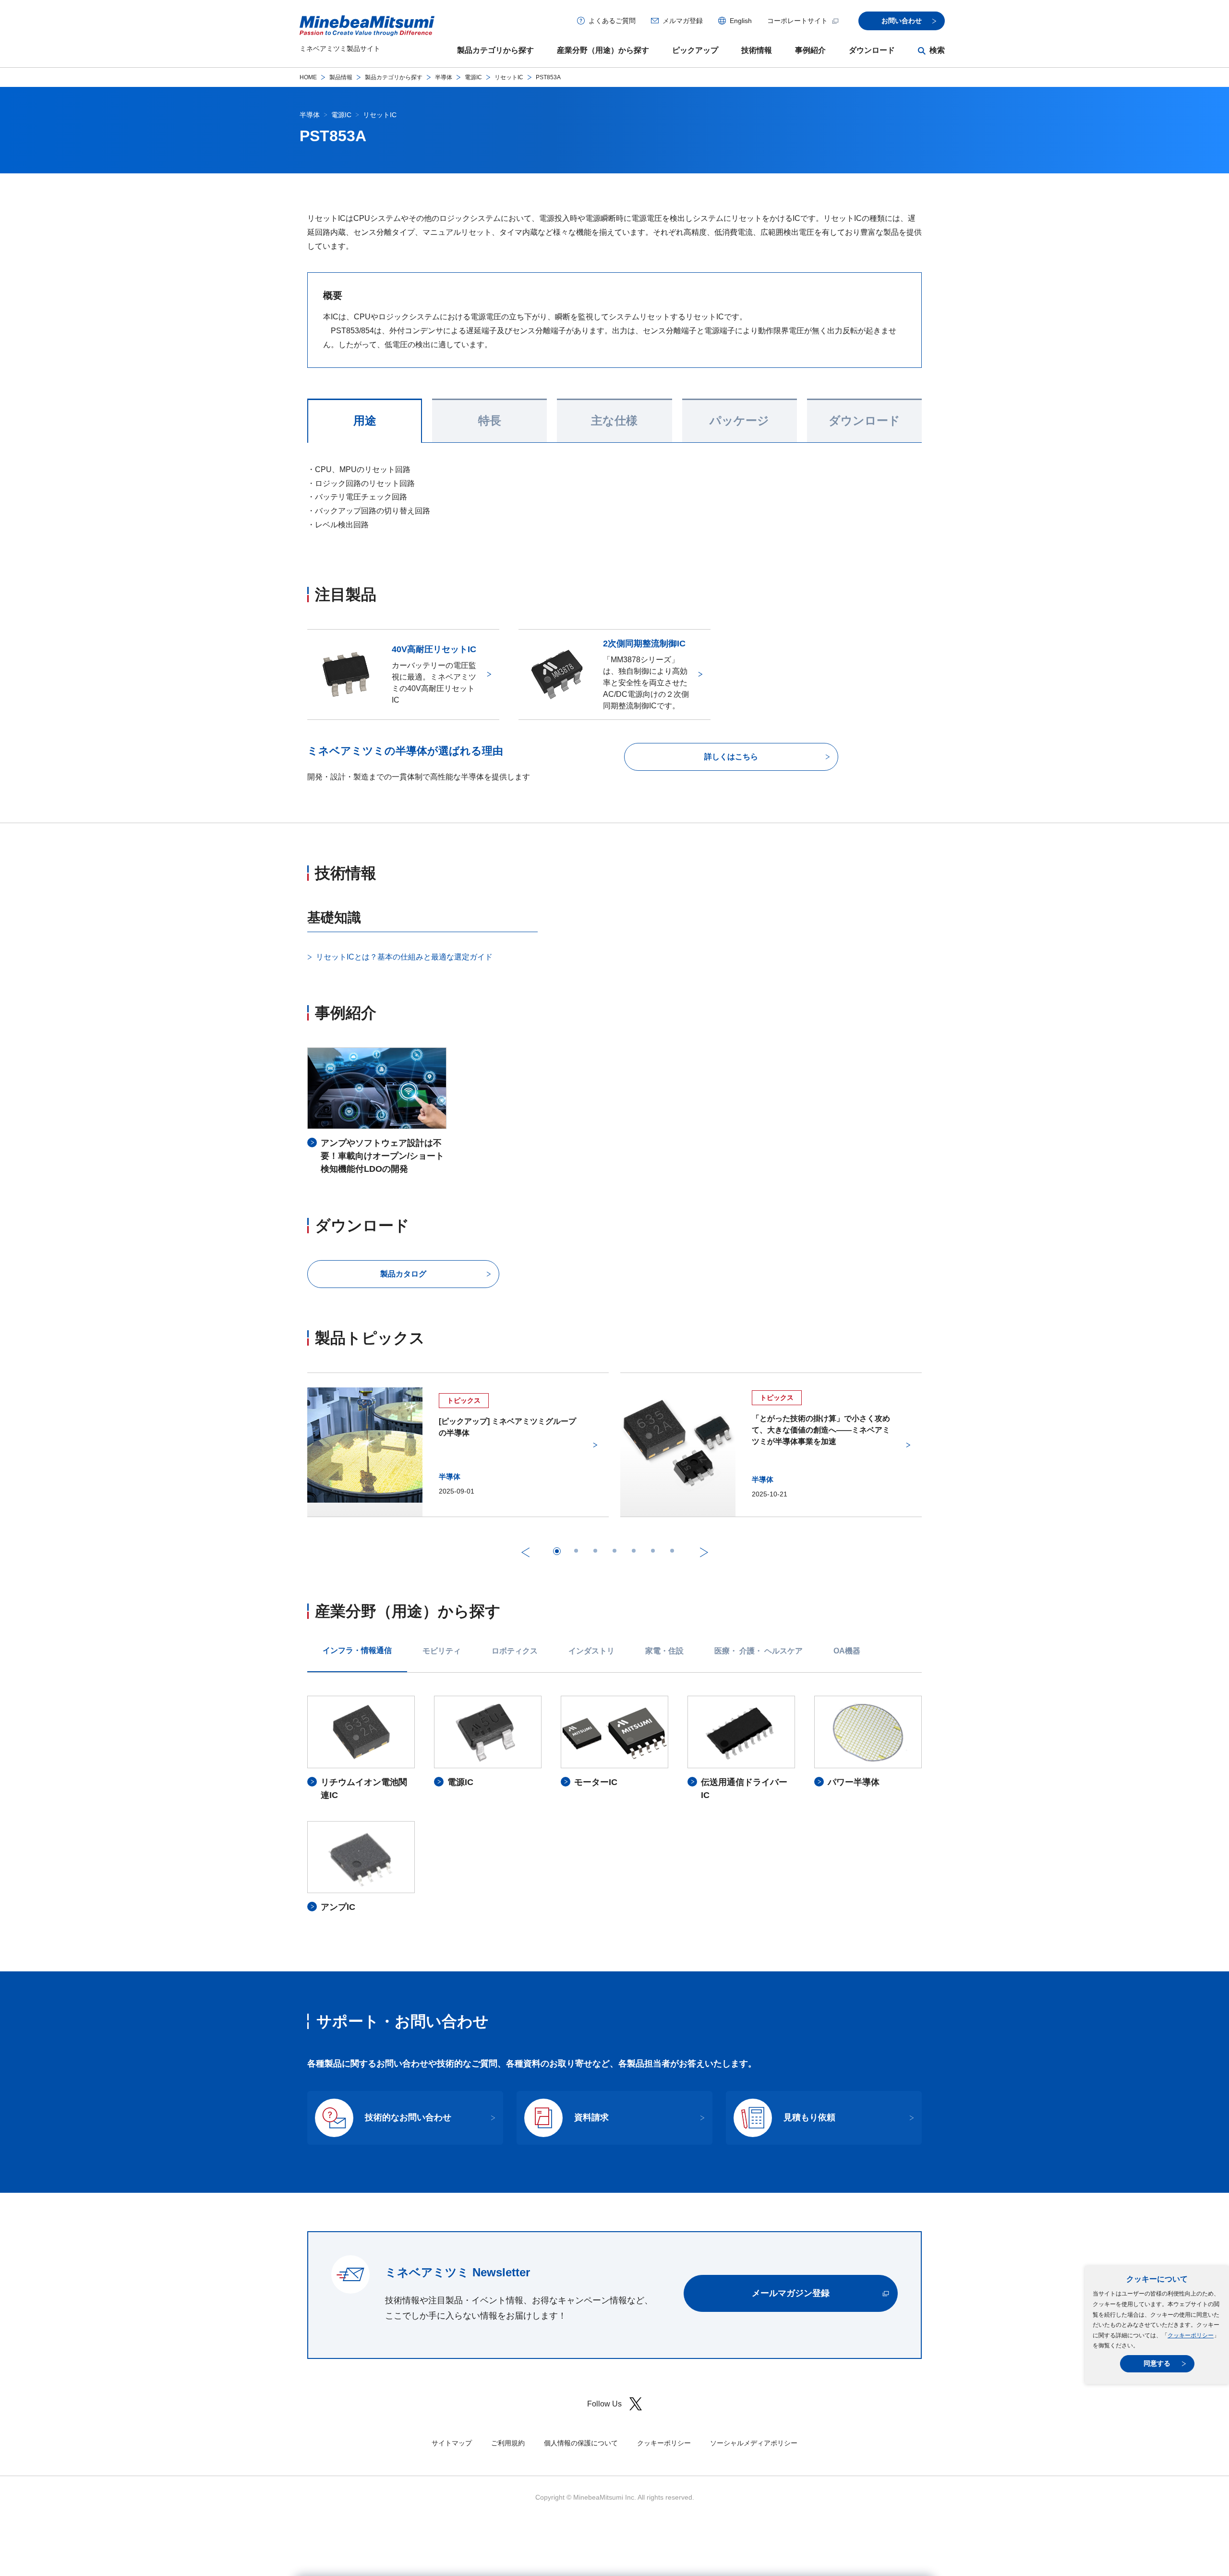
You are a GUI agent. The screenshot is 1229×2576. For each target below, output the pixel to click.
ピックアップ (695, 50)
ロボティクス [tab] (515, 1651)
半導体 (444, 77)
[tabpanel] (614, 1805)
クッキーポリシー (1191, 2335)
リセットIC (509, 77)
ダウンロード (872, 50)
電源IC (473, 77)
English (741, 21)
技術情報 (757, 50)
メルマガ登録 (683, 21)
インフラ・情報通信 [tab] (357, 1650)
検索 (937, 50)
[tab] (557, 1551)
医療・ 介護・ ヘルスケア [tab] (759, 1651)
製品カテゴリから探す (495, 50)
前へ (525, 1552)
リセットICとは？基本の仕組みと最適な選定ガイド (404, 957)
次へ (704, 1552)
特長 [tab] (490, 421)
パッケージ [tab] (739, 421)
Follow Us (604, 2404)
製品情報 (341, 77)
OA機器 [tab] (847, 1651)
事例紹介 (810, 50)
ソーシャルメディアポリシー (754, 2443)
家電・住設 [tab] (664, 1651)
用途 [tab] (365, 421)
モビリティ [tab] (442, 1651)
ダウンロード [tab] (864, 421)
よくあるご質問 (612, 21)
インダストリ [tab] (591, 1651)
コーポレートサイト (797, 21)
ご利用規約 (508, 2443)
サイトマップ (452, 2443)
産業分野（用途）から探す (603, 50)
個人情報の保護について (581, 2443)
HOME (308, 77)
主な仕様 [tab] (614, 421)
